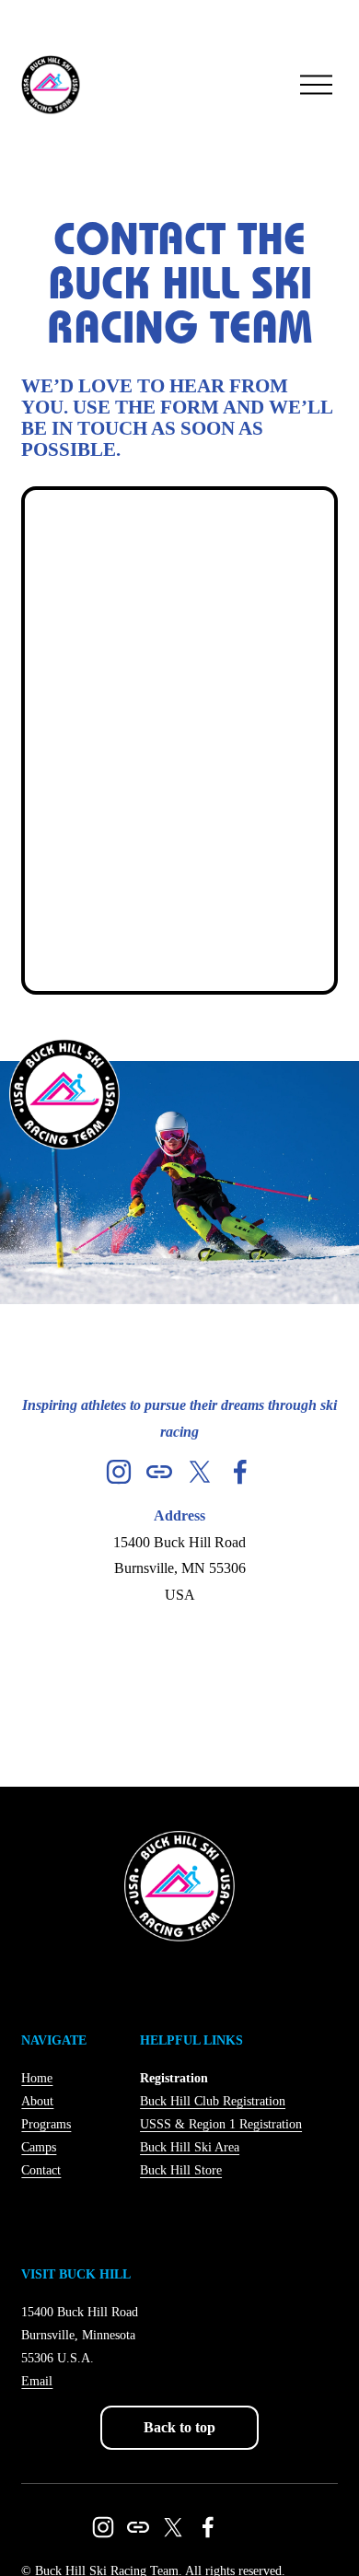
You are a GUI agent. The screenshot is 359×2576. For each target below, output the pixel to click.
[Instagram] (119, 1472)
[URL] (159, 1472)
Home (37, 2078)
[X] (200, 1472)
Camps (39, 2147)
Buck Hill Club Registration (213, 2101)
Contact (41, 2170)
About (37, 2101)
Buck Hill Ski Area (190, 2147)
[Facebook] (240, 1472)
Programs (46, 2124)
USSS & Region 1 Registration (221, 2124)
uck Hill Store (185, 2170)
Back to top (179, 2427)
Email (37, 2381)
